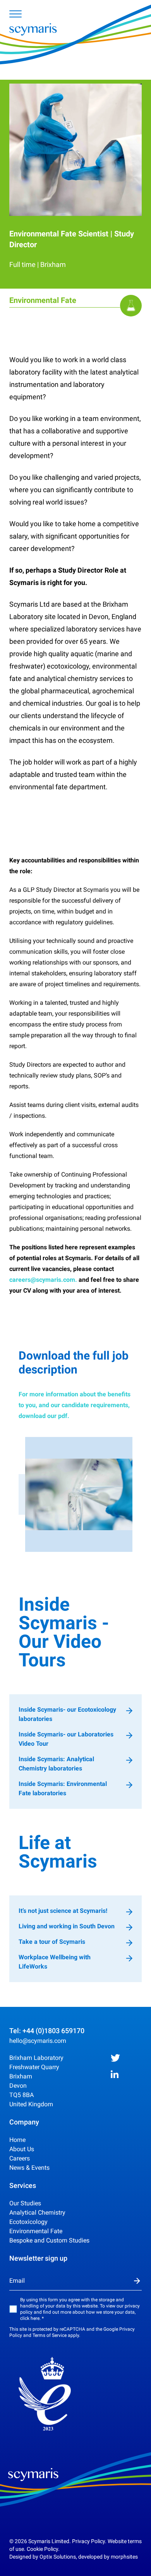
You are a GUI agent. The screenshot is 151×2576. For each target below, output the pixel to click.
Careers (20, 2158)
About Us (22, 2149)
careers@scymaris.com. (43, 1280)
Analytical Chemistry (37, 2213)
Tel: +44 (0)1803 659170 (47, 2031)
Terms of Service (50, 2335)
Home (17, 2140)
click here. (30, 2318)
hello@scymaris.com (38, 2041)
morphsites (124, 2557)
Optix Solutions (58, 2557)
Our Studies (25, 2203)
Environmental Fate (36, 2231)
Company (24, 2122)
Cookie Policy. (43, 2549)
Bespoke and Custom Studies (49, 2240)
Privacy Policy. (89, 2541)
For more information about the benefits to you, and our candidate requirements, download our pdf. (75, 1405)
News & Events (29, 2168)
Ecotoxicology (28, 2222)
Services (23, 2185)
